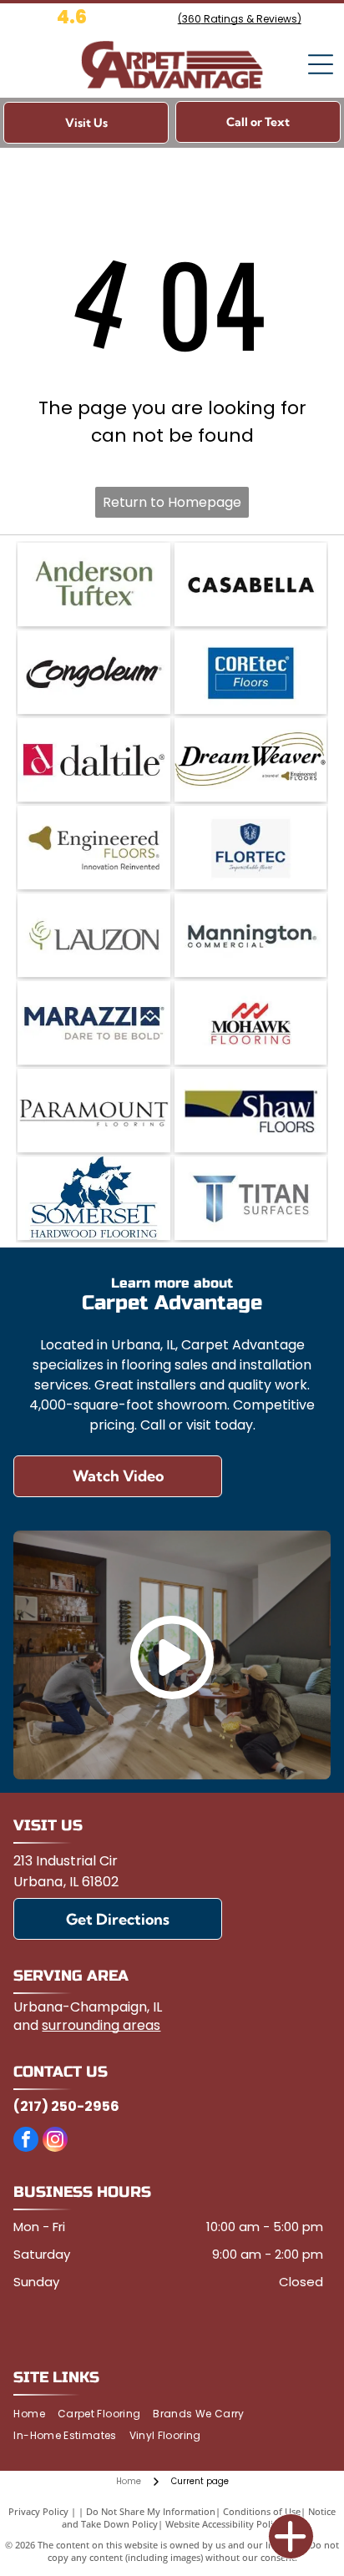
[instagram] (55, 2141)
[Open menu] (321, 64)
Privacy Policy (38, 2511)
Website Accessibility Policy (224, 2524)
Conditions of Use (262, 2511)
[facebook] (26, 2141)
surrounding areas (101, 2025)
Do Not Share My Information (151, 2511)
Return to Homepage (172, 502)
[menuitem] (35, 2414)
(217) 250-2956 (66, 2106)
